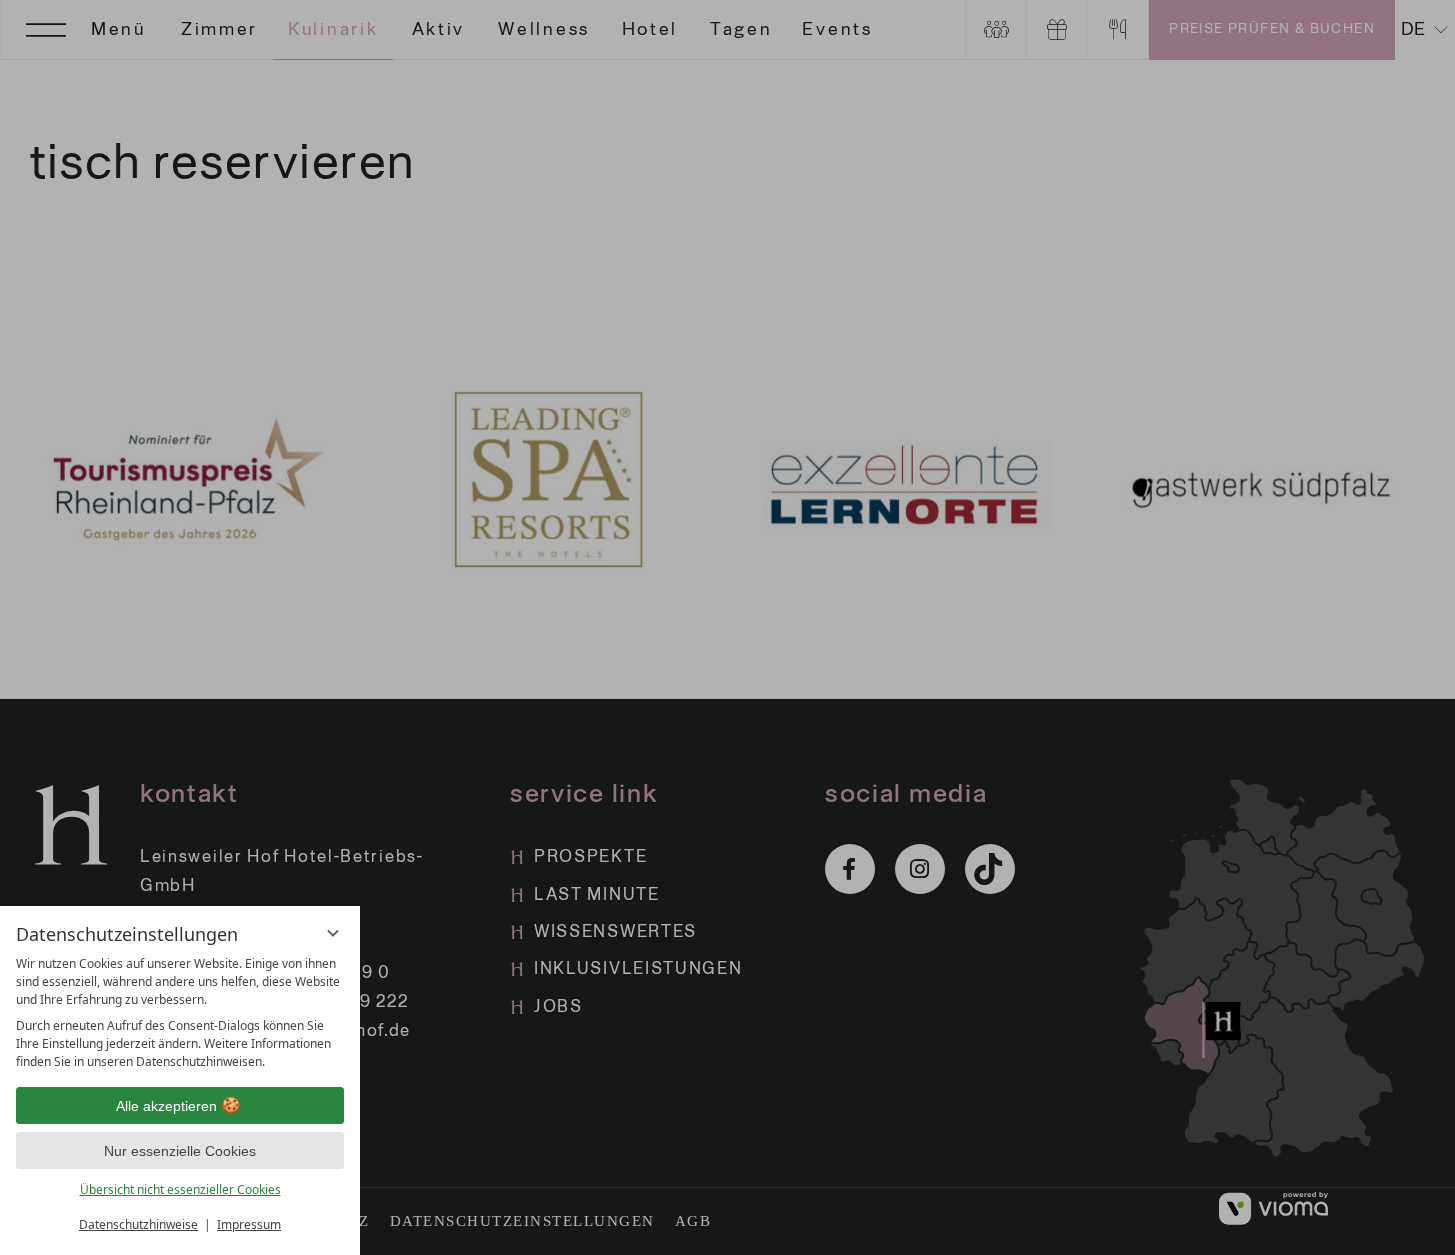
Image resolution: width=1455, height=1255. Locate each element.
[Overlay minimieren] (333, 933)
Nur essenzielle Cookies (180, 1151)
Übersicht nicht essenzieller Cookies (180, 1189)
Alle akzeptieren (166, 1106)
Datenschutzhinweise (138, 1224)
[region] (180, 1013)
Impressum (249, 1224)
